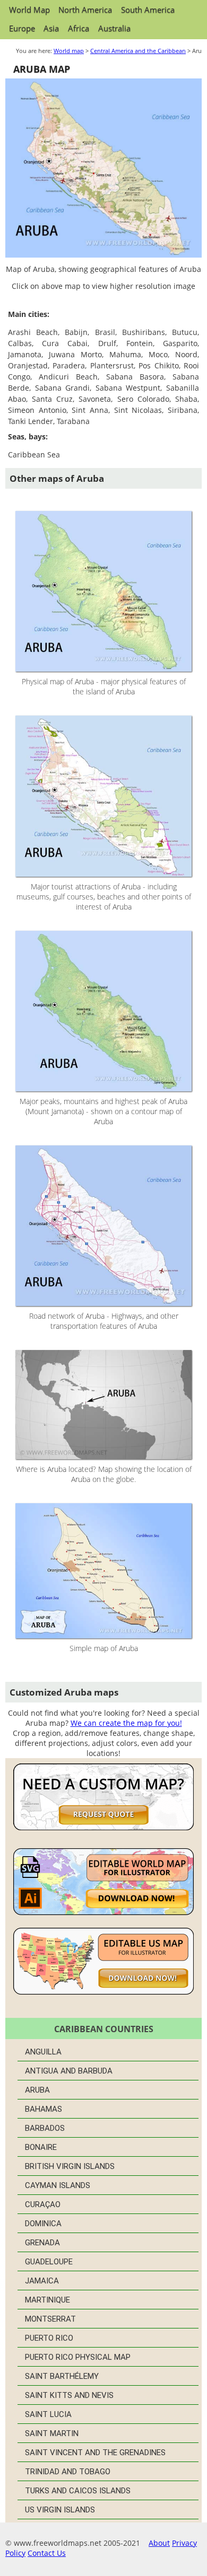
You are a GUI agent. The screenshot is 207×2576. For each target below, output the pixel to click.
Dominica (43, 2224)
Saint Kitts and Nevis (69, 2395)
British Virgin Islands (70, 2166)
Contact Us (47, 2553)
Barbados (45, 2128)
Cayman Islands (58, 2185)
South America (148, 10)
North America (85, 10)
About (159, 2543)
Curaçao (43, 2204)
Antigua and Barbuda (69, 2071)
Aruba (37, 2090)
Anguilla (43, 2052)
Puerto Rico (49, 2338)
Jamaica (42, 2281)
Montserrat (50, 2319)
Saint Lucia (48, 2414)
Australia (114, 28)
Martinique (48, 2300)
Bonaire (41, 2147)
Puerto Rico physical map (78, 2357)
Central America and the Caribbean (138, 51)
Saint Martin (52, 2433)
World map (69, 51)
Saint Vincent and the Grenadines (95, 2453)
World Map (29, 10)
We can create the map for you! (126, 1723)
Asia (51, 28)
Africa (79, 28)
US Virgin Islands (60, 2510)
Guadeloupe (49, 2262)
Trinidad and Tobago (68, 2472)
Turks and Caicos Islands (78, 2491)
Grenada (42, 2243)
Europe (22, 28)
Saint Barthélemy (62, 2376)
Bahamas (44, 2109)
